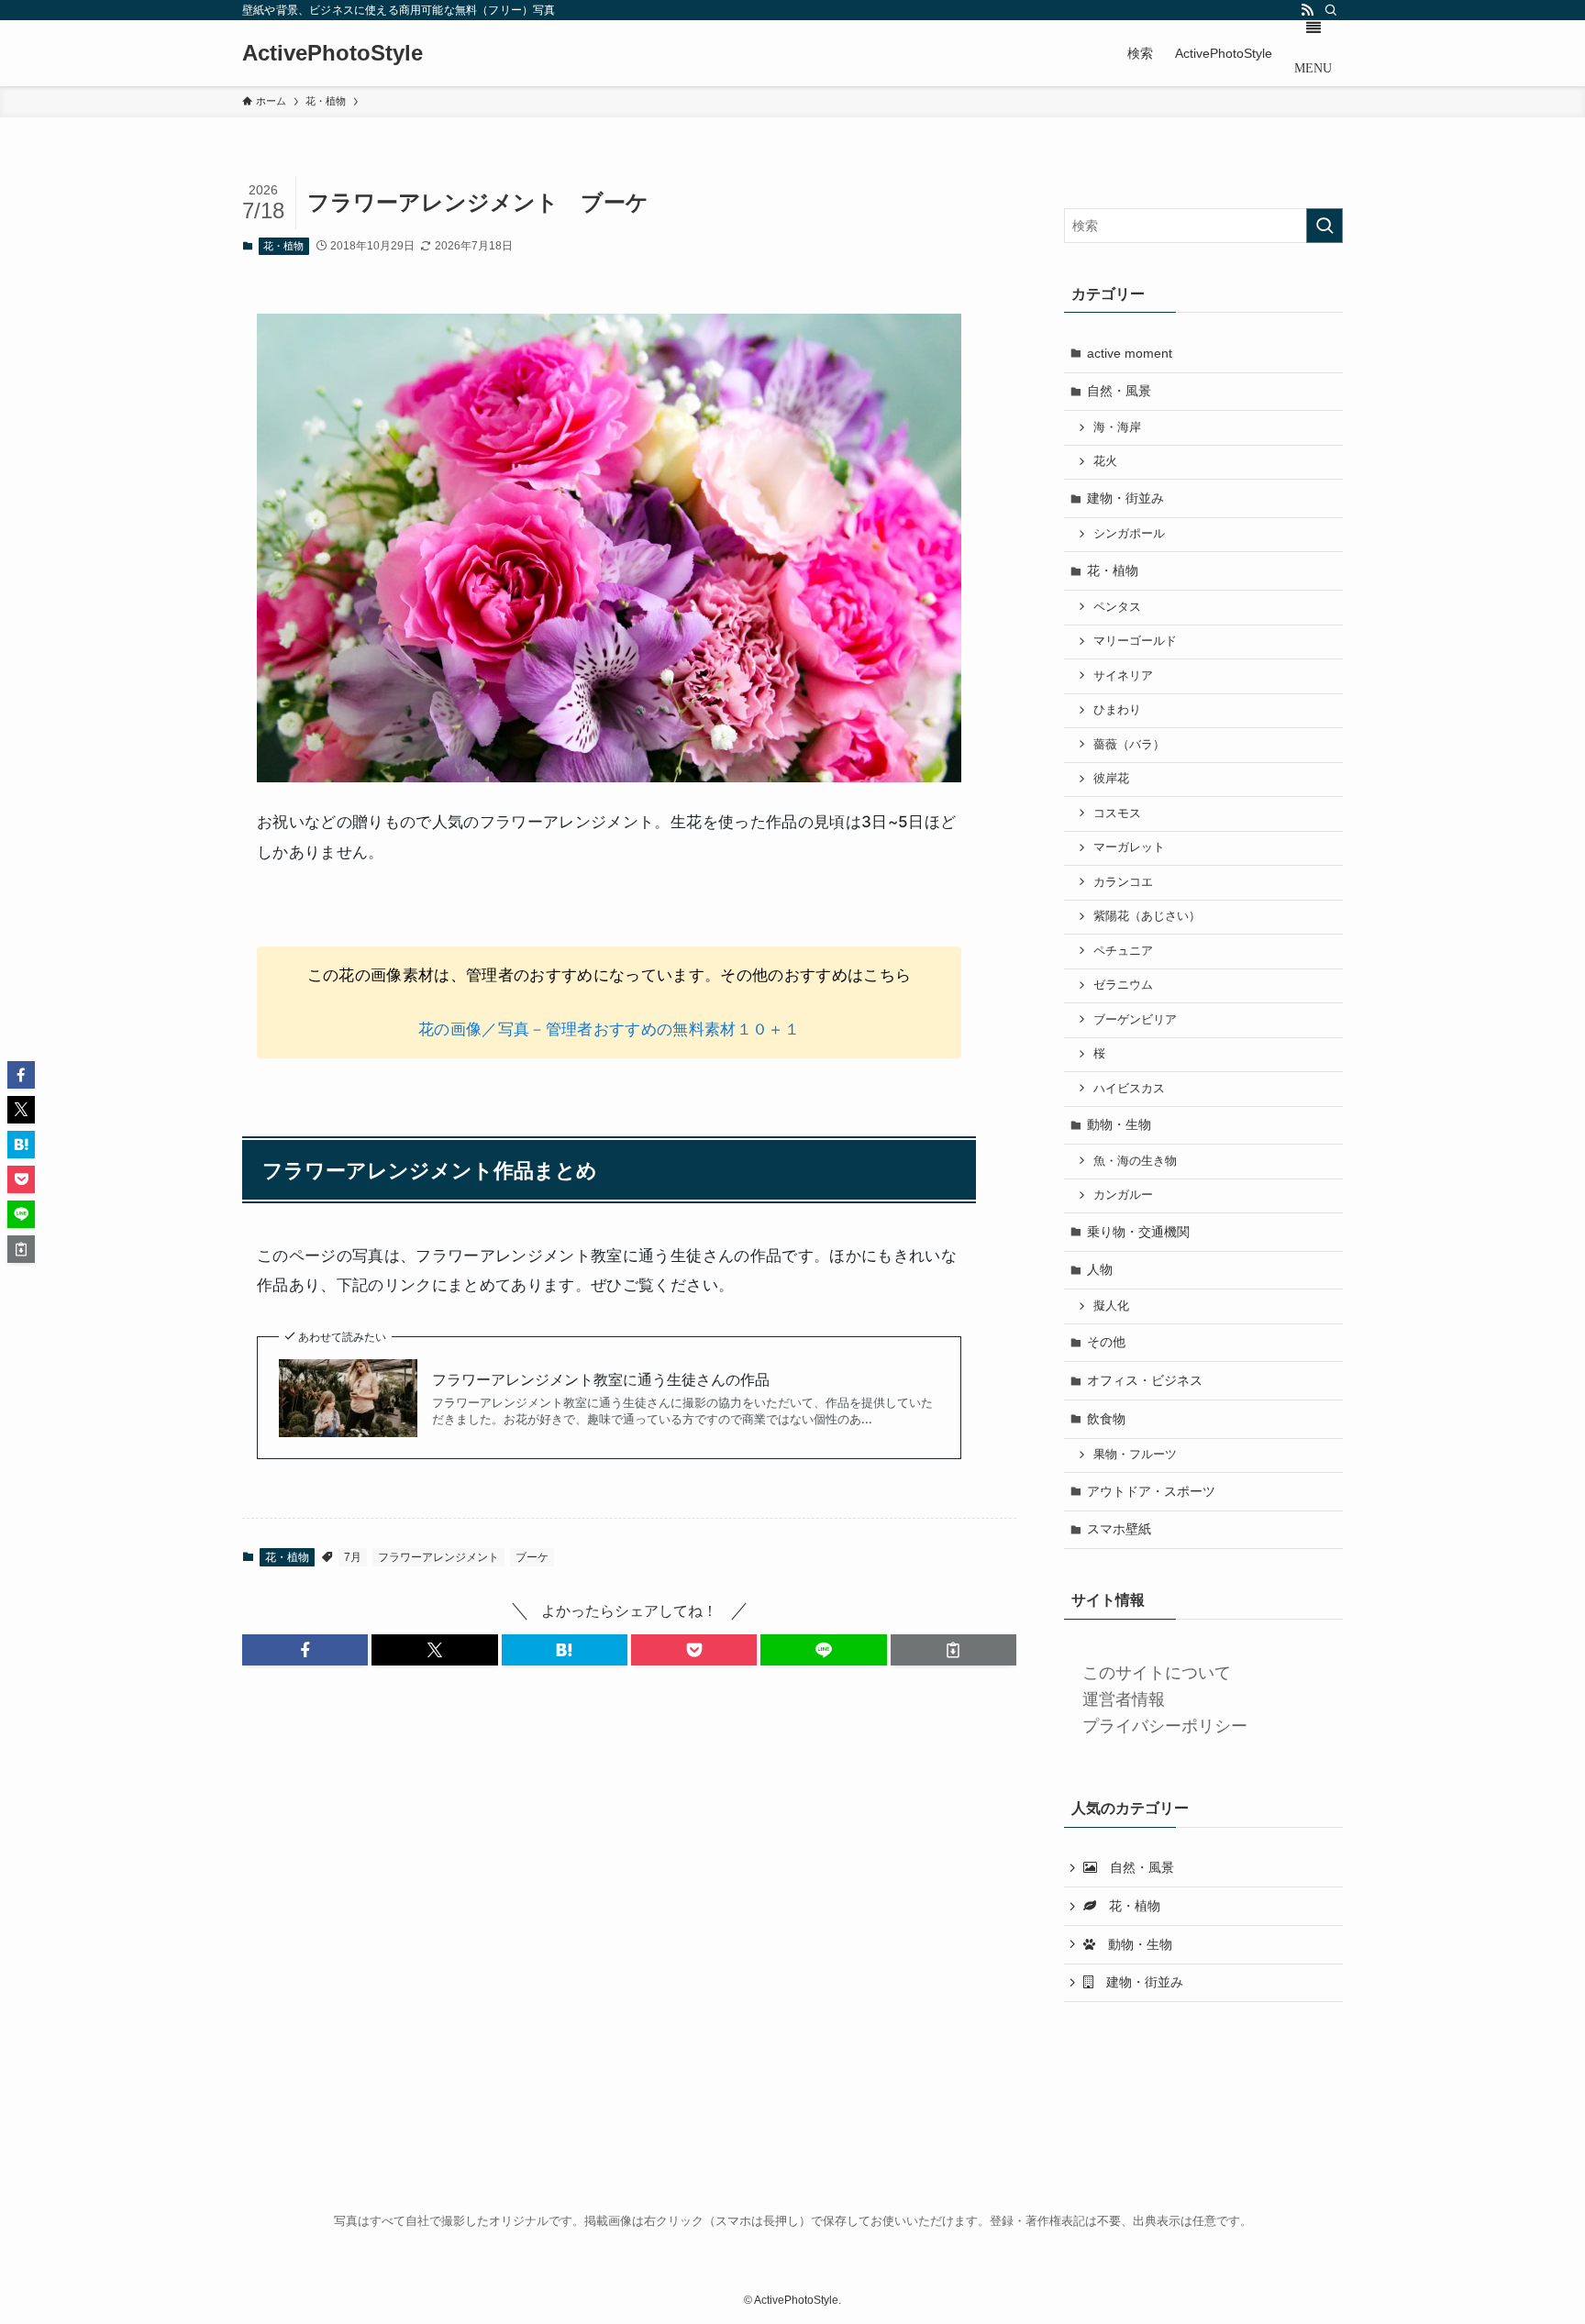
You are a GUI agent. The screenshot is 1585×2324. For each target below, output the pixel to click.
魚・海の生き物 (1135, 1161)
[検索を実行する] (1325, 226)
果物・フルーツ (1135, 1455)
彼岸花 (1111, 779)
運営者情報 (1124, 1699)
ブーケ (532, 1557)
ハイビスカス (1129, 1089)
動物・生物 (1119, 1124)
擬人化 (1111, 1306)
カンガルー (1123, 1195)
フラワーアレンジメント (438, 1557)
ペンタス (1117, 607)
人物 (1100, 1269)
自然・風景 (1119, 391)
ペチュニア (1123, 951)
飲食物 (1106, 1419)
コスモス (1117, 813)
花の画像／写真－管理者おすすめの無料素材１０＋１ (609, 1029)
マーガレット (1129, 847)
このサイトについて (1157, 1673)
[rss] (1307, 10)
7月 (353, 1557)
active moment (1130, 353)
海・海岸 (1117, 427)
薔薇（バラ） (1129, 745)
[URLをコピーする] (953, 1650)
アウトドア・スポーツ (1151, 1491)
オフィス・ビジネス (1145, 1380)
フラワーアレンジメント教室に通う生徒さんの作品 (601, 1379)
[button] (305, 1650)
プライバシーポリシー (1165, 1726)
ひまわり (1117, 710)
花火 (1105, 461)
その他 (1106, 1342)
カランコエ (1123, 882)
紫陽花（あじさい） (1147, 916)
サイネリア (1123, 676)
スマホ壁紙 (1119, 1529)
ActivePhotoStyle (333, 53)
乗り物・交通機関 (1138, 1232)
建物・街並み (1125, 498)
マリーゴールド (1135, 641)
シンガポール (1129, 534)
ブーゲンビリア (1135, 1020)
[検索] (1331, 10)
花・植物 (283, 246)
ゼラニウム (1123, 985)
